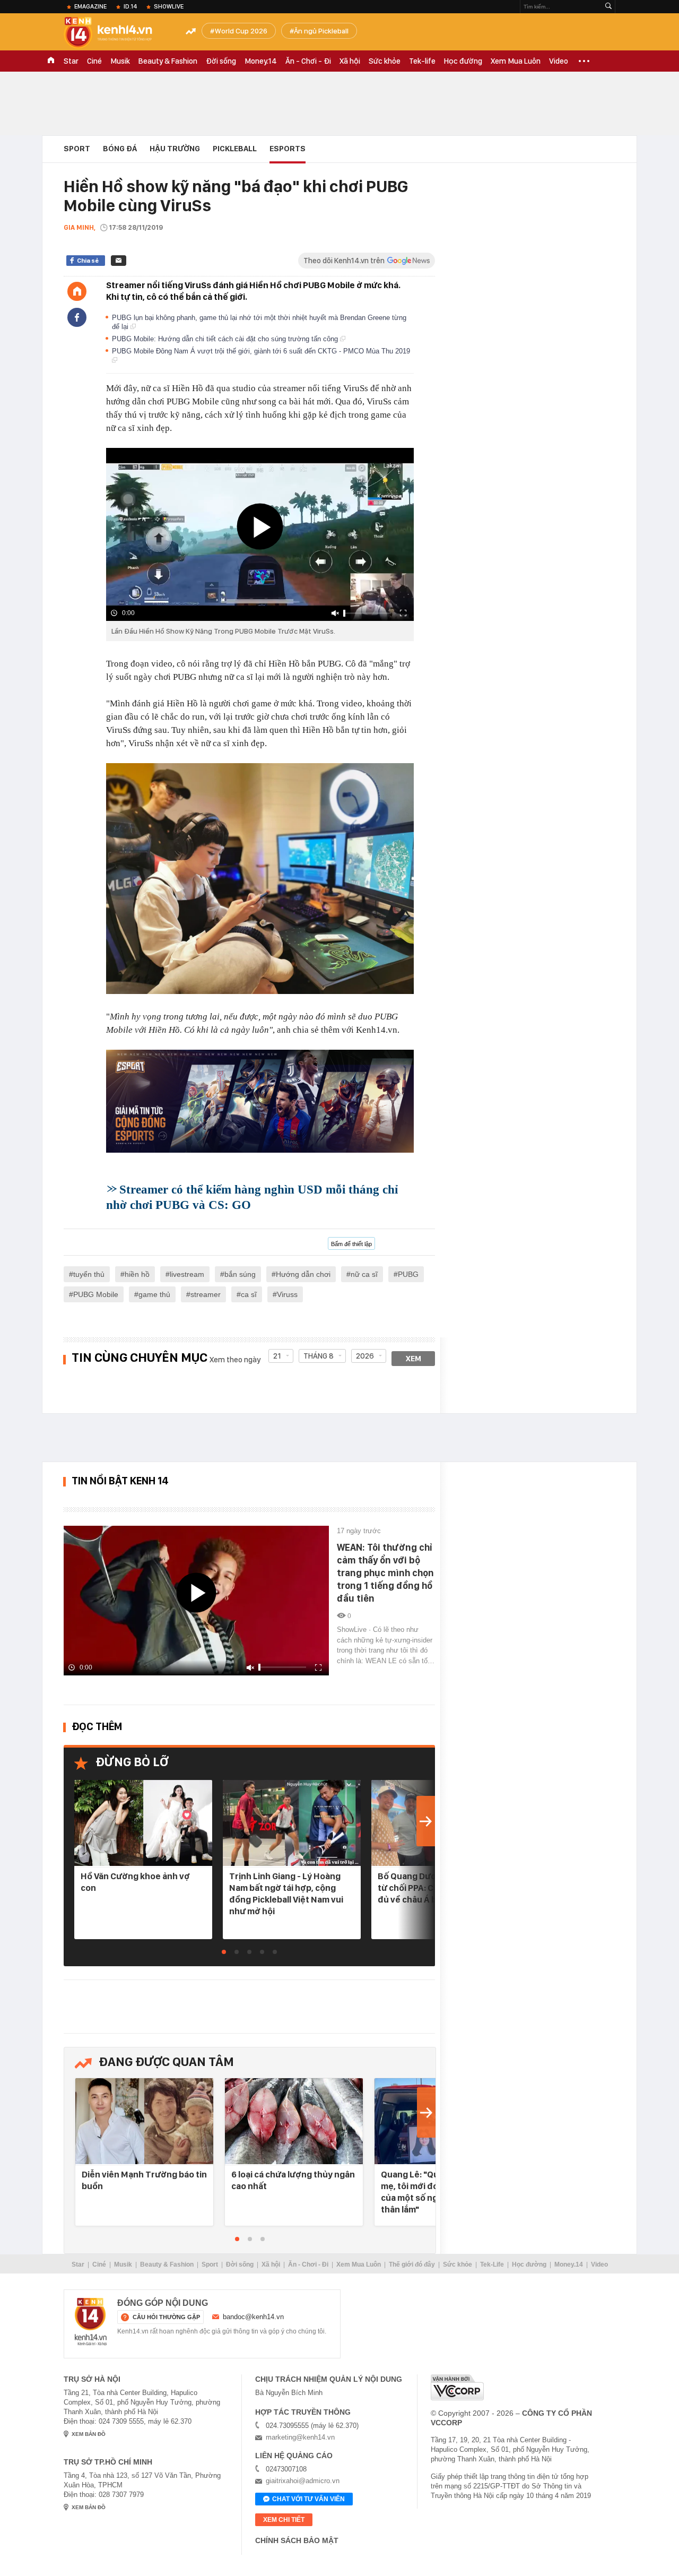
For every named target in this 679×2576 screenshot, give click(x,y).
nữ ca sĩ (364, 1274)
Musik (120, 61)
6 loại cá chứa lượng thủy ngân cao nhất (293, 2180)
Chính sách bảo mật (297, 2540)
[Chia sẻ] (77, 317)
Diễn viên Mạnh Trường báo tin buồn (144, 2180)
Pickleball (235, 149)
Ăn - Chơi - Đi (308, 61)
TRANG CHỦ (51, 61)
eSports (288, 149)
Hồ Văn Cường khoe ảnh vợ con (135, 1882)
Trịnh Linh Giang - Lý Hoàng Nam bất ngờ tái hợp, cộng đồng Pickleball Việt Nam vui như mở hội (286, 1894)
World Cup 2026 (241, 31)
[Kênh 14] (91, 2322)
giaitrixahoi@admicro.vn (303, 2481)
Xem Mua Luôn (516, 61)
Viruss (287, 1294)
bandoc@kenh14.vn (253, 2317)
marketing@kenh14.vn (300, 2437)
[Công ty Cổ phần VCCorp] (457, 2387)
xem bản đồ (89, 2434)
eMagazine (90, 6)
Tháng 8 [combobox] (319, 1356)
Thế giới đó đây (412, 2264)
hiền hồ (137, 1274)
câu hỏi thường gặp (166, 2317)
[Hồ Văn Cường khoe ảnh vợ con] (143, 1824)
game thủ (154, 1294)
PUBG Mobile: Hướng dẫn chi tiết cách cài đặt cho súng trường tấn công (226, 339)
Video (559, 61)
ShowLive (169, 6)
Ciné (94, 61)
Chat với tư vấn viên (308, 2499)
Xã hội (350, 61)
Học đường (463, 61)
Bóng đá (120, 149)
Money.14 (261, 61)
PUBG (408, 1274)
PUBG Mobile (96, 1294)
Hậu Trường (175, 149)
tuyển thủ (89, 1274)
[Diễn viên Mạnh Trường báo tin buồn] (144, 2122)
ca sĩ (249, 1294)
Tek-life (422, 61)
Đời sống (221, 61)
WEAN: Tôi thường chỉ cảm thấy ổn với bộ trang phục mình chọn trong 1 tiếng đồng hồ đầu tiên (385, 1573)
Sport (77, 149)
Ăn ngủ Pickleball (321, 31)
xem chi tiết (284, 2520)
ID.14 (130, 6)
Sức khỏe (385, 61)
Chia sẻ (88, 261)
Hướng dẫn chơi (303, 1274)
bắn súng (240, 1274)
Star (71, 61)
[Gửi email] (119, 261)
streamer (206, 1294)
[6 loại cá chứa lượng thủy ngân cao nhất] (294, 2122)
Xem (414, 1359)
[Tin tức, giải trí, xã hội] (117, 33)
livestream (187, 1274)
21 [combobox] (277, 1356)
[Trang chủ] (77, 291)
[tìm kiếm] (608, 7)
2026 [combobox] (365, 1356)
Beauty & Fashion (168, 61)
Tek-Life (492, 2264)
